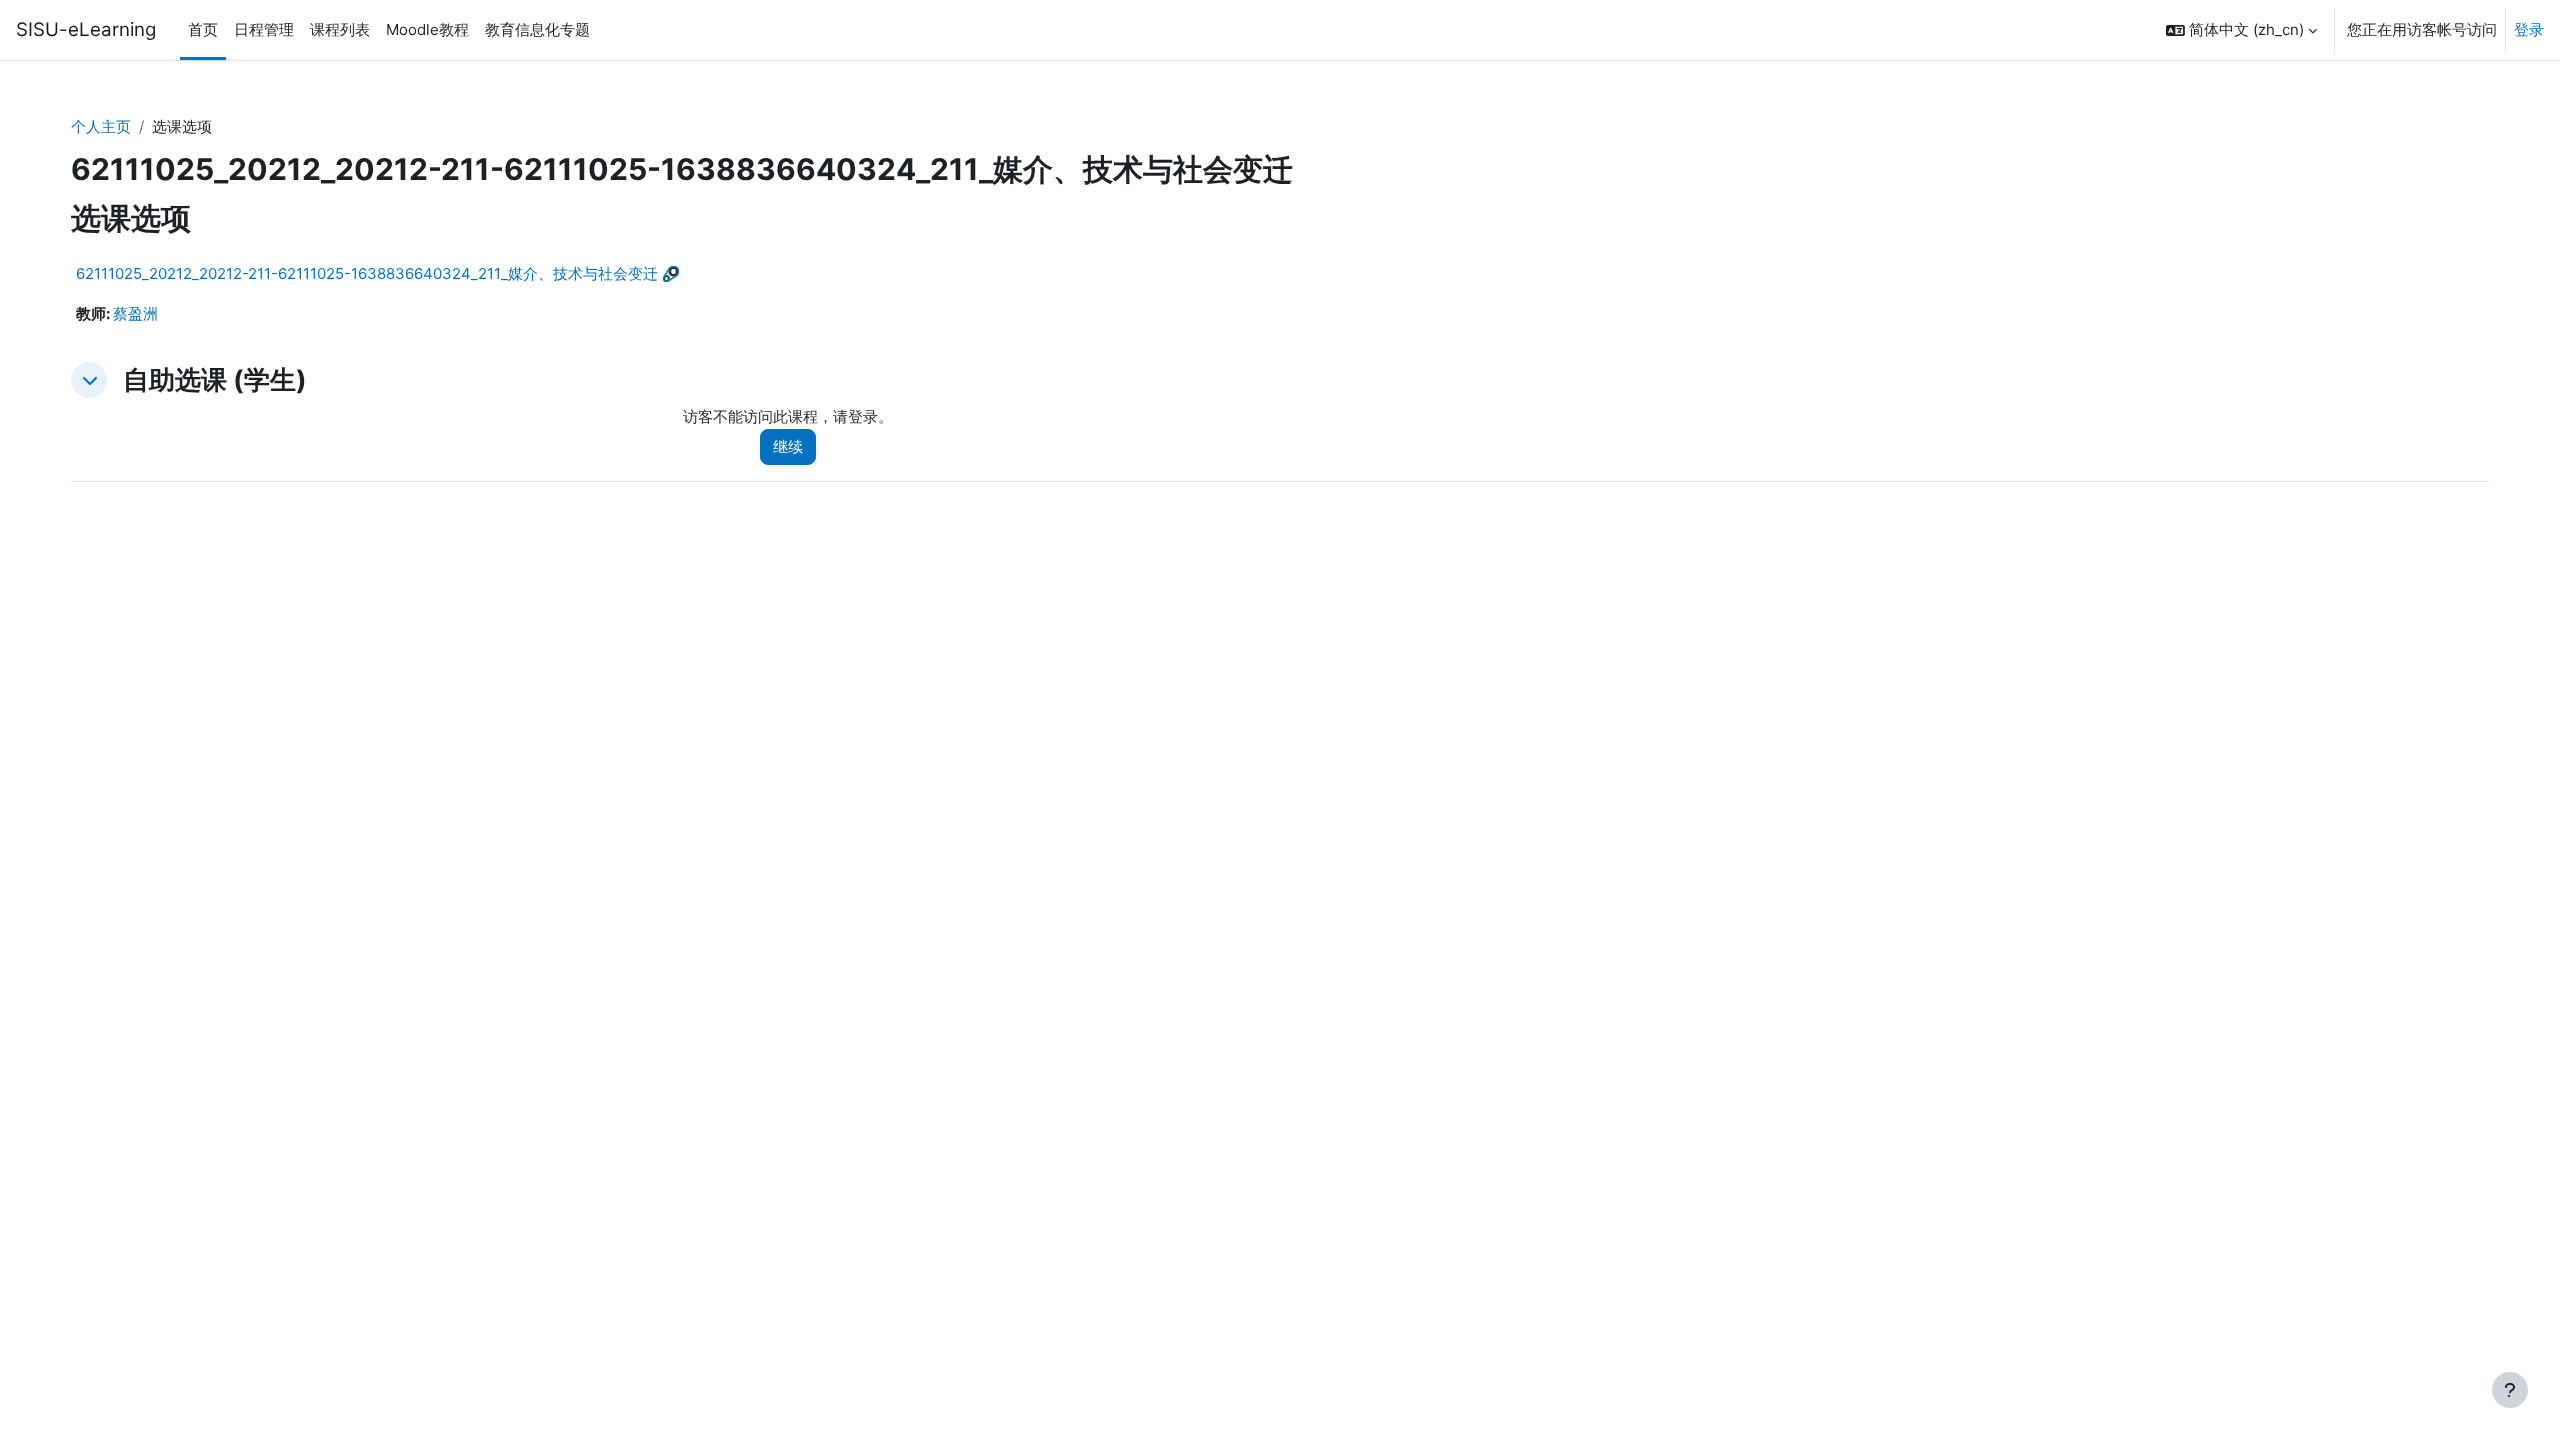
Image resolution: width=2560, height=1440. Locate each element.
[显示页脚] (2510, 1390)
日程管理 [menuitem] (264, 29)
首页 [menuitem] (203, 29)
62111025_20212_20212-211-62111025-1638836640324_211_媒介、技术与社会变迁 (367, 273)
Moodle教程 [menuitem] (427, 29)
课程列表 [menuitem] (340, 29)
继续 (788, 446)
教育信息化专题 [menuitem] (537, 29)
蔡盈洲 (135, 313)
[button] (2241, 30)
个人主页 (101, 126)
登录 (2529, 29)
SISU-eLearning (86, 29)
